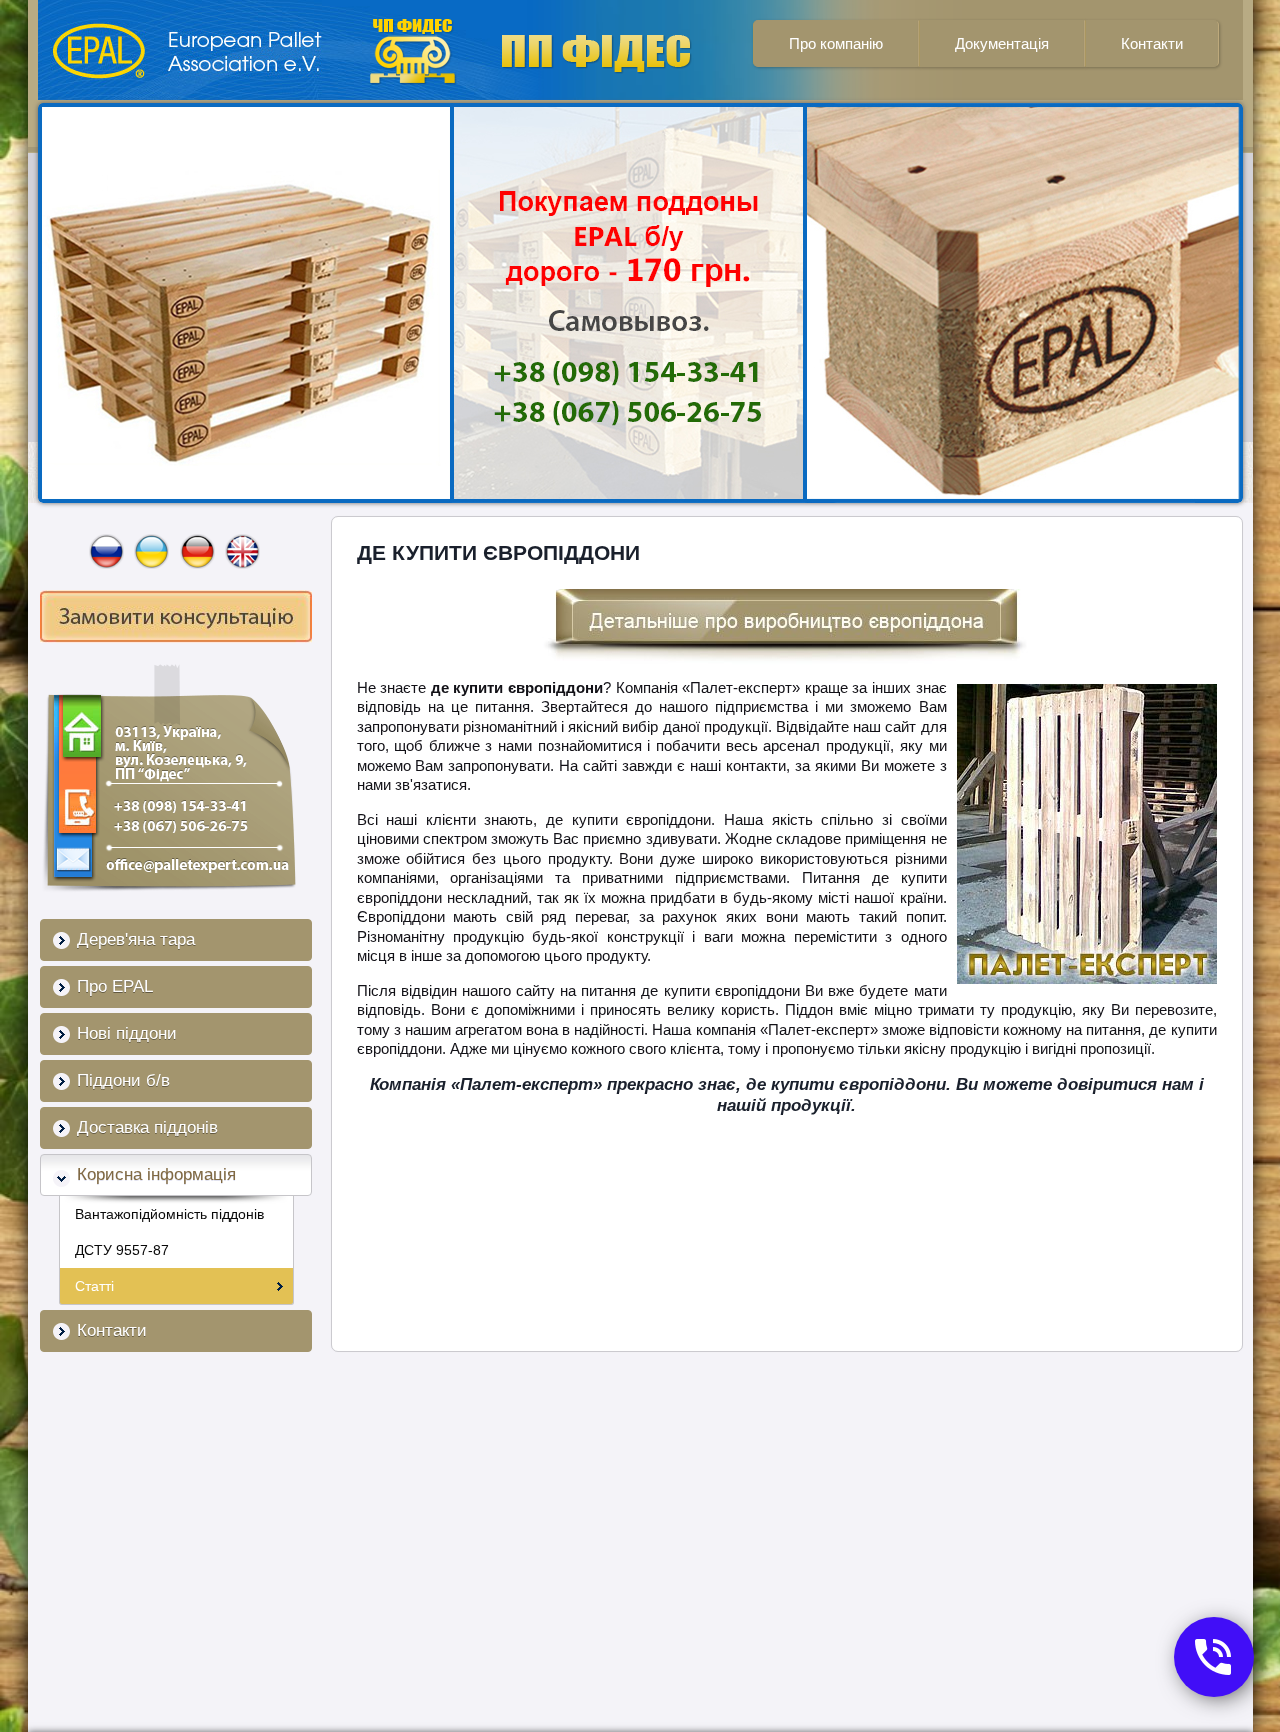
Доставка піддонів (147, 1127)
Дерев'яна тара (136, 939)
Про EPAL (115, 986)
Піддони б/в (123, 1080)
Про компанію (836, 43)
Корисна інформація (156, 1174)
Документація (1002, 43)
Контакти (1152, 43)
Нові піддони (127, 1033)
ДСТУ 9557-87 (122, 1250)
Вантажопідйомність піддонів (169, 1214)
